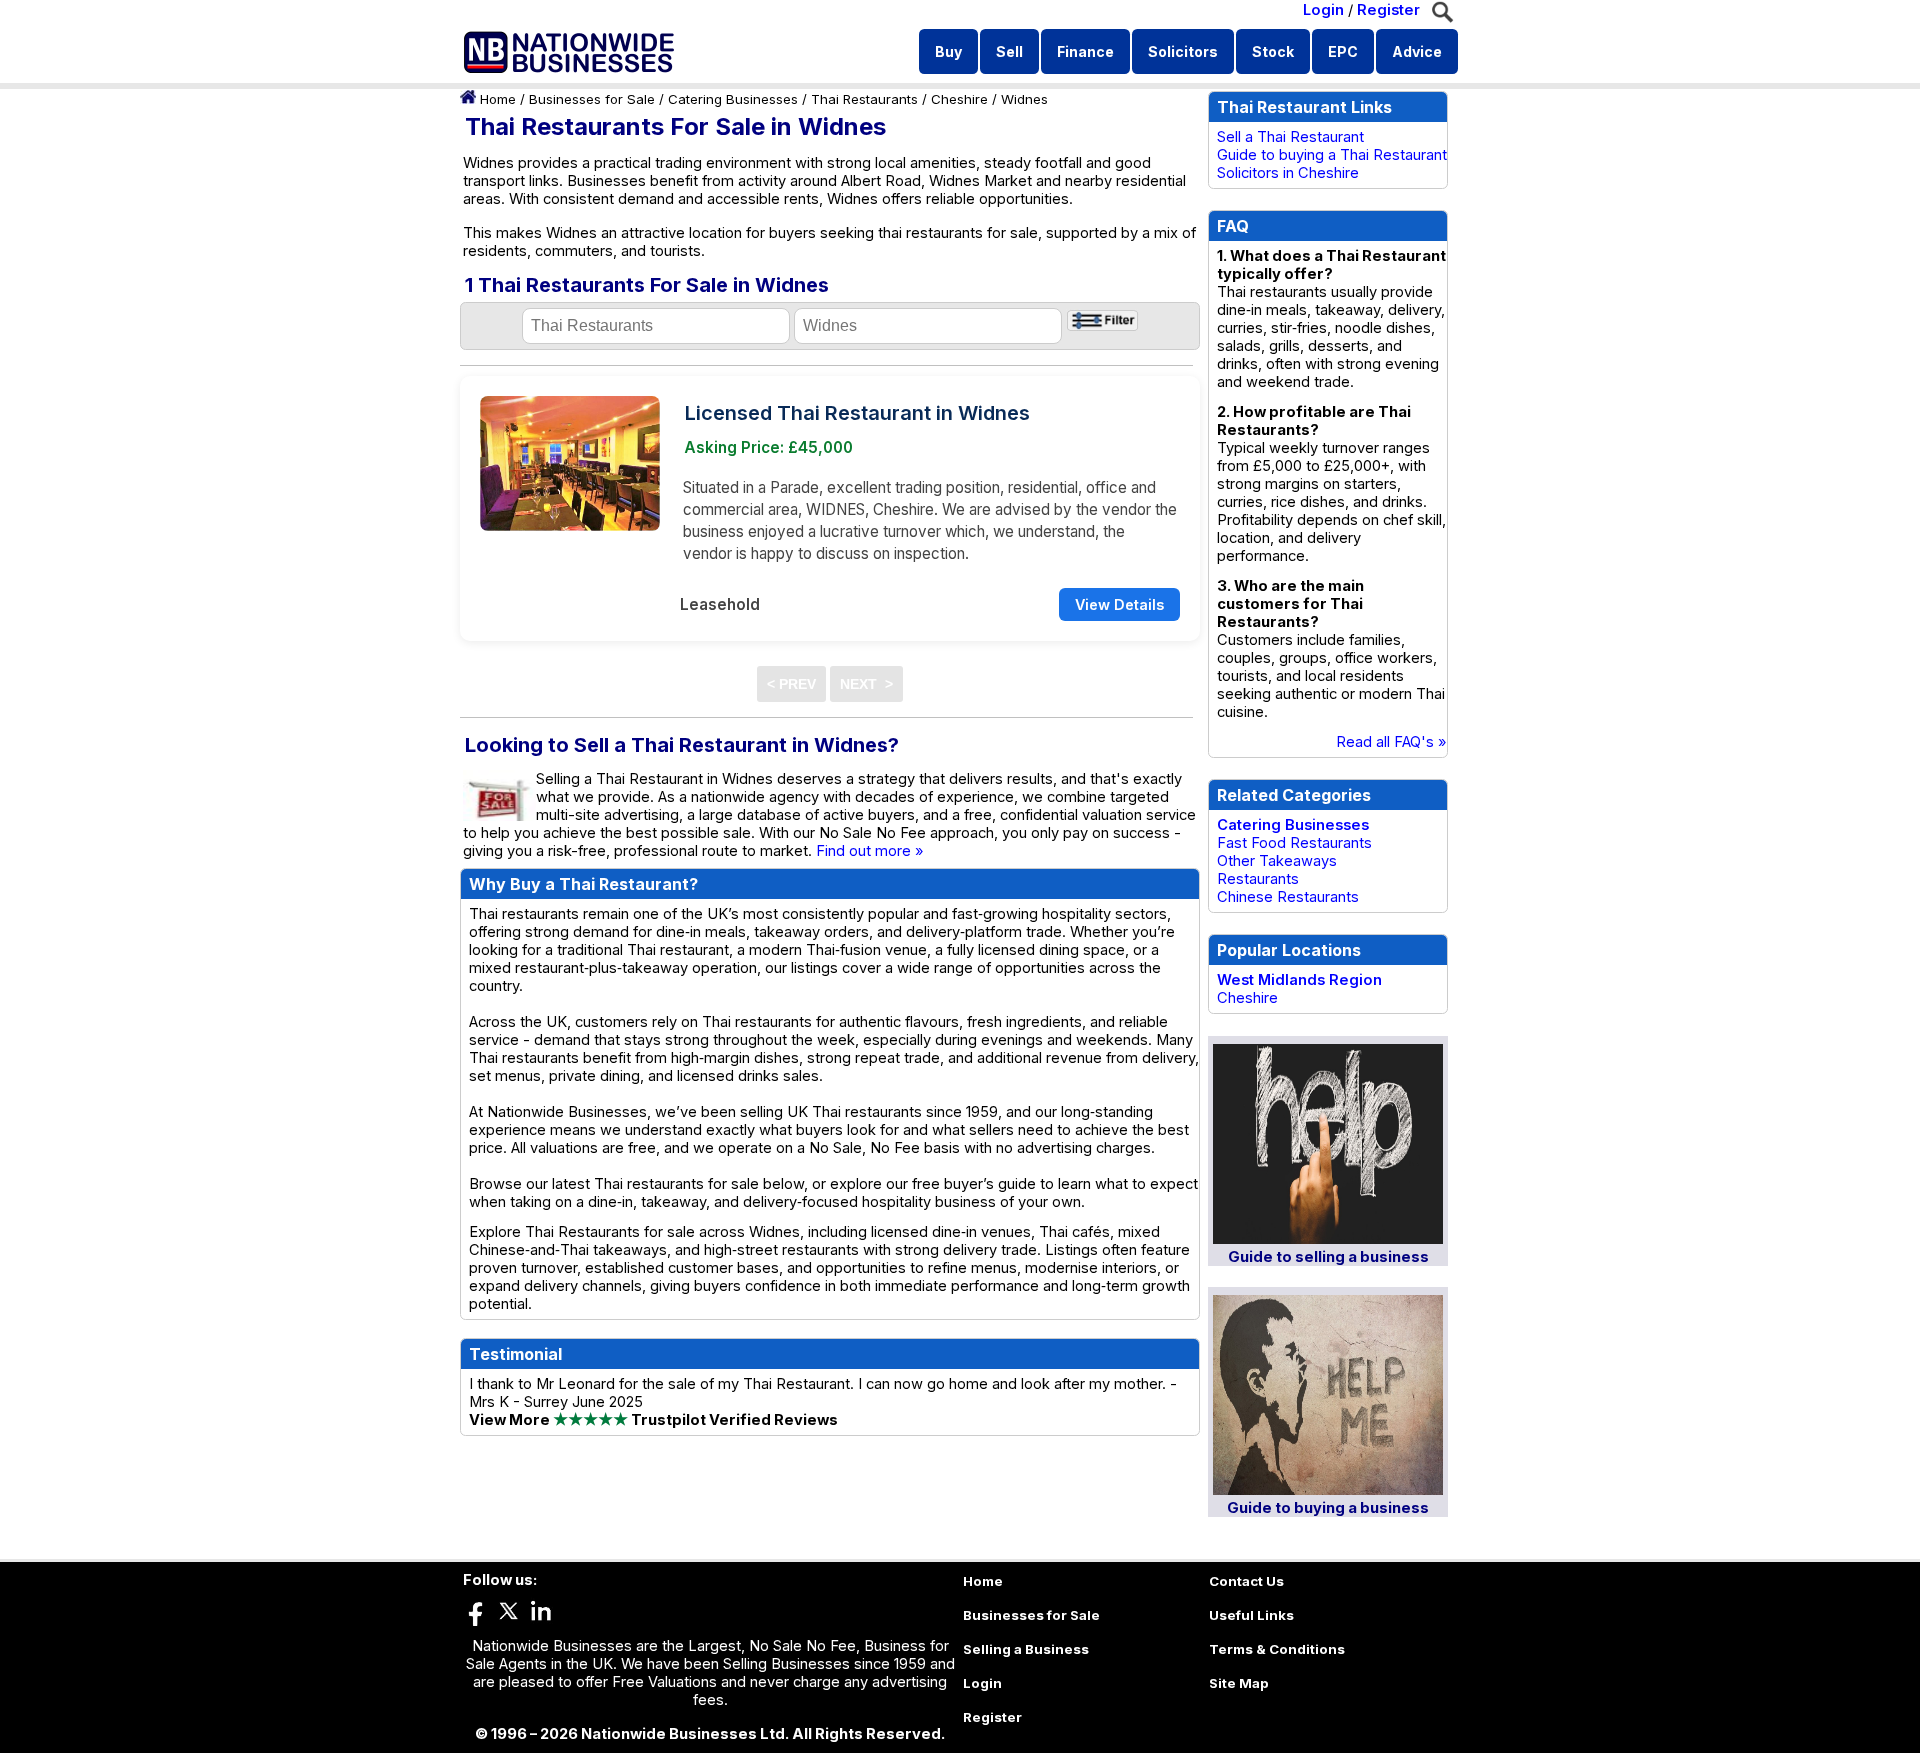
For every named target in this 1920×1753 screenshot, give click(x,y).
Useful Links (1251, 1615)
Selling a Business (1026, 1649)
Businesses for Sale (592, 99)
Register (1388, 10)
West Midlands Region (1299, 980)
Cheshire (959, 99)
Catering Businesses (733, 99)
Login (1323, 10)
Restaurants (1258, 879)
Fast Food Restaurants (1294, 843)
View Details (1119, 604)
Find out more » (870, 851)
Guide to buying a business (1328, 1508)
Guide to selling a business (1328, 1257)
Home (498, 99)
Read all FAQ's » (1391, 742)
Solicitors (1183, 51)
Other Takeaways (1277, 861)
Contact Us (1246, 1581)
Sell (1009, 51)
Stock (1273, 51)
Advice (1417, 51)
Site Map (1239, 1683)
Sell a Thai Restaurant (1290, 137)
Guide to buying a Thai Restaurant (1332, 155)
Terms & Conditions (1277, 1649)
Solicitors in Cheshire (1288, 173)
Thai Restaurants (864, 99)
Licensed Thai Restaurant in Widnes (857, 413)
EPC (1343, 51)
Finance (1085, 51)
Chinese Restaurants (1288, 897)
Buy (948, 51)
